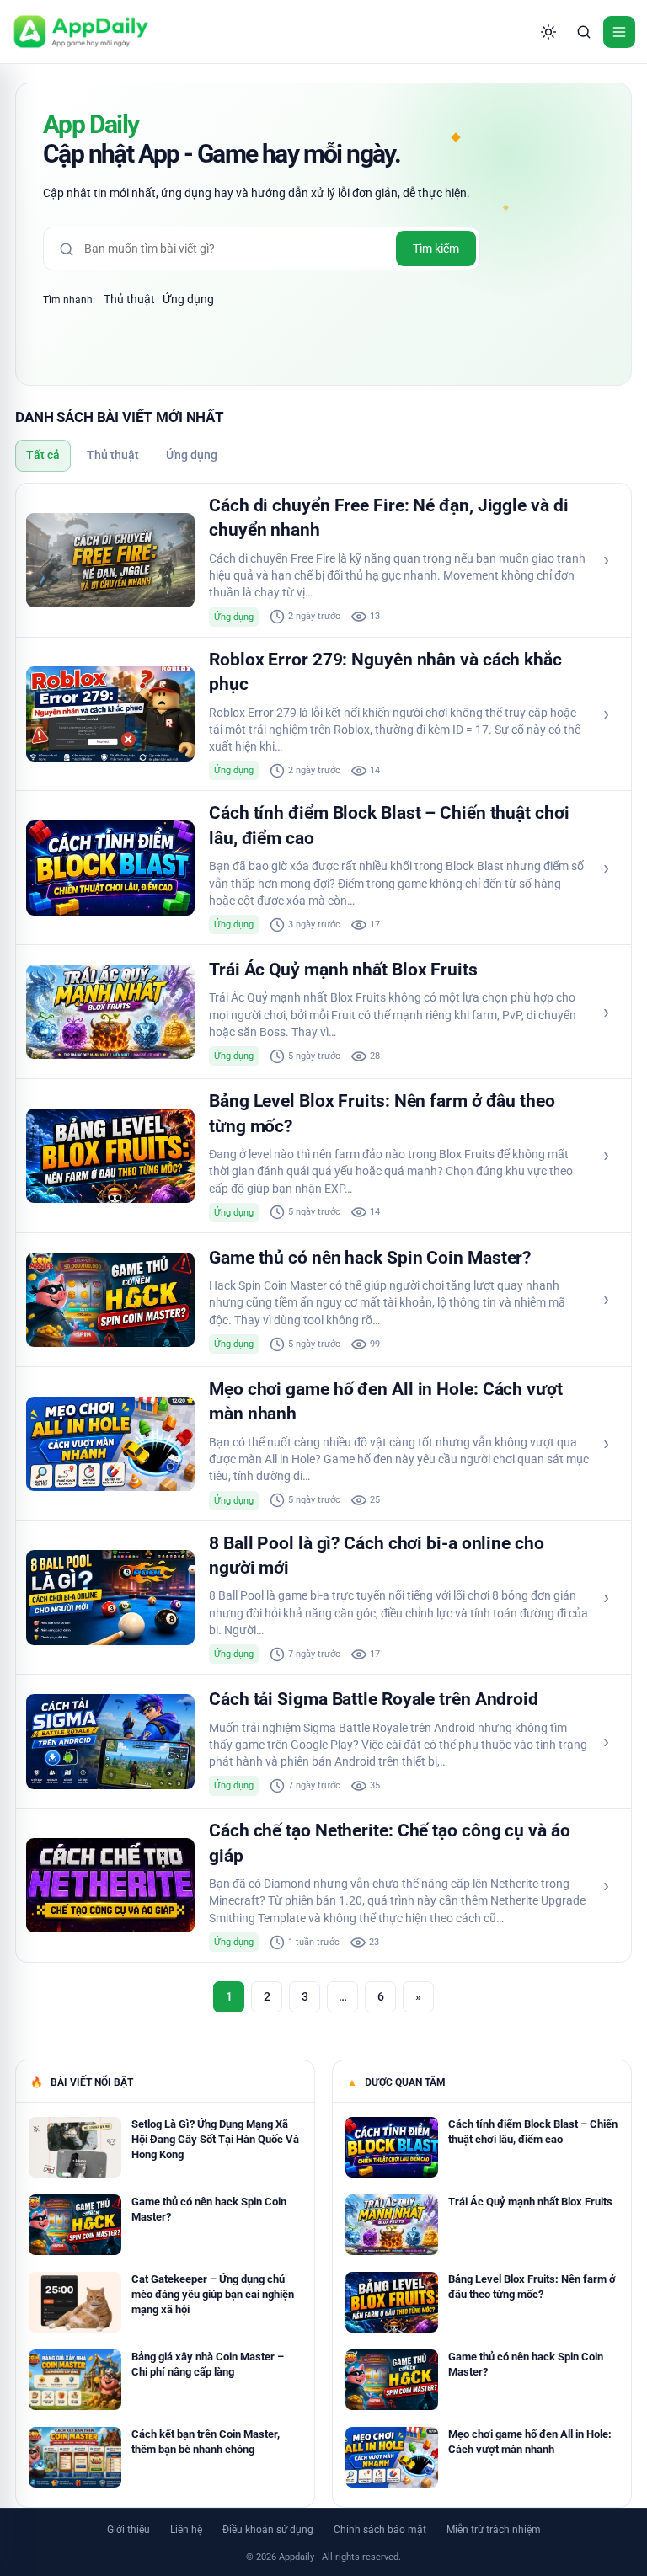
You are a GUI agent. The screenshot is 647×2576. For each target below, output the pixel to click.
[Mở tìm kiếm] (584, 32)
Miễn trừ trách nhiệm (494, 2530)
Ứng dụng (188, 299)
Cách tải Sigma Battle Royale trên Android (374, 1699)
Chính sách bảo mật (380, 2530)
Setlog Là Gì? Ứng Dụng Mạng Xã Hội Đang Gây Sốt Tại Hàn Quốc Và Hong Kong (215, 2139)
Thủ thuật (129, 299)
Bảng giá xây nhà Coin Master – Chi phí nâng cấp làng (208, 2364)
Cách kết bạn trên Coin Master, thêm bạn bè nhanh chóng (206, 2442)
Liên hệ (186, 2530)
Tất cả (43, 455)
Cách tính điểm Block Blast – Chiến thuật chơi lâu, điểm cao (533, 2132)
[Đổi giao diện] (548, 32)
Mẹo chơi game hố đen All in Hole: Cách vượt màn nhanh (530, 2442)
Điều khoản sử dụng (268, 2530)
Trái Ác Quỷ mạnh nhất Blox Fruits (343, 970)
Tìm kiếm (436, 249)
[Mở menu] (619, 32)
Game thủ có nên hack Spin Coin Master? (370, 1258)
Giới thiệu (128, 2530)
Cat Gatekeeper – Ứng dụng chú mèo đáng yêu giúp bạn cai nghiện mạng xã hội (213, 2294)
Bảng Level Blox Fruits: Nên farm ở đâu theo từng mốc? (532, 2287)
